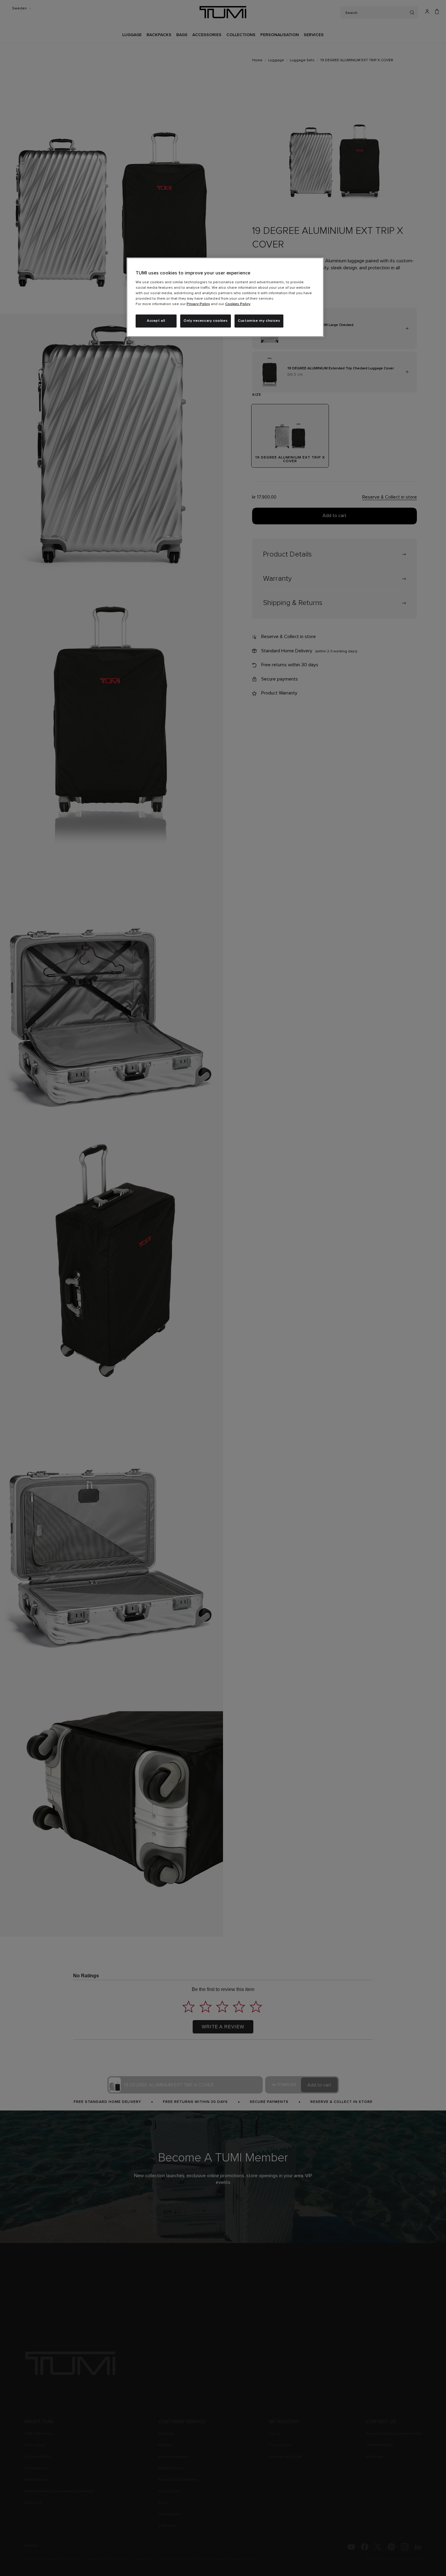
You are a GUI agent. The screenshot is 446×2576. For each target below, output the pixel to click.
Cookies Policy (238, 304)
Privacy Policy (198, 304)
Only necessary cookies (206, 321)
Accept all (156, 321)
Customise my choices (259, 321)
